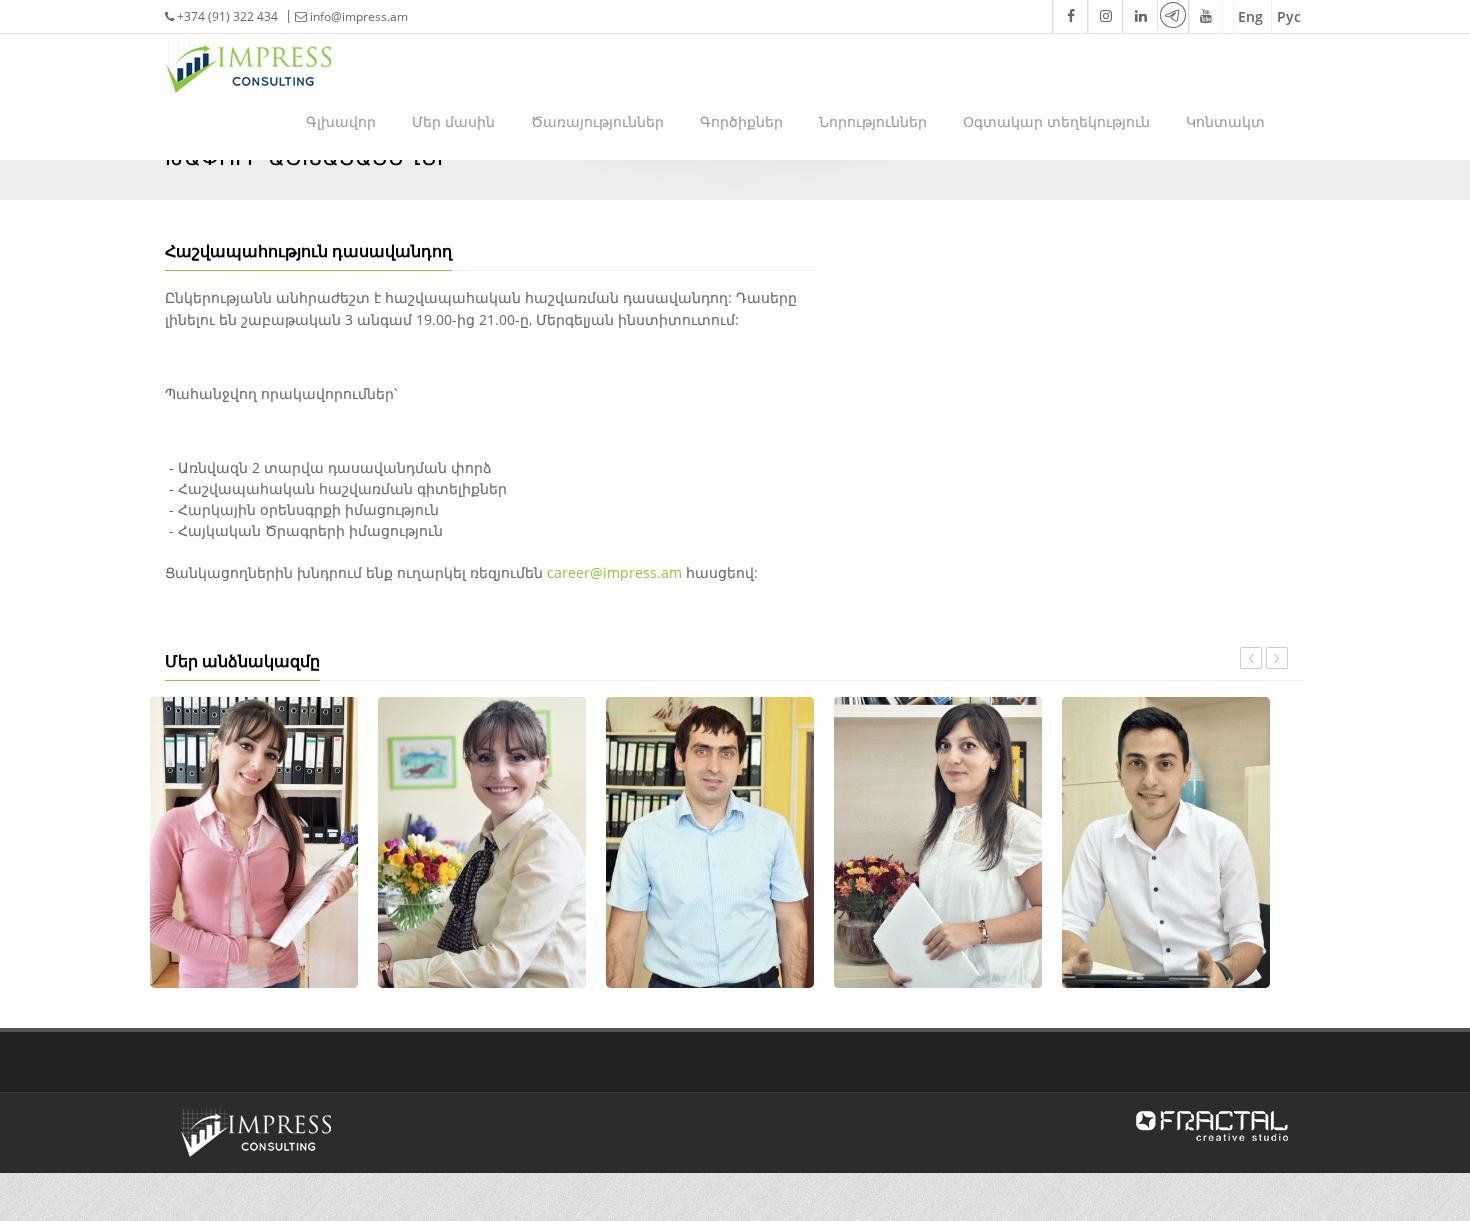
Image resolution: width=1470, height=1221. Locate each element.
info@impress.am (359, 16)
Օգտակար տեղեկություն (1056, 121)
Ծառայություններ (597, 121)
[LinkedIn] (1139, 16)
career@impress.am (614, 572)
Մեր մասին (453, 121)
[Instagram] (1104, 16)
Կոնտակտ (1225, 121)
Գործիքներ (741, 121)
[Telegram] (1172, 15)
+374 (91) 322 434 (226, 16)
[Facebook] (1069, 16)
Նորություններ (873, 121)
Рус (1289, 16)
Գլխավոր (341, 121)
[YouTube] (1205, 16)
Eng (1250, 16)
